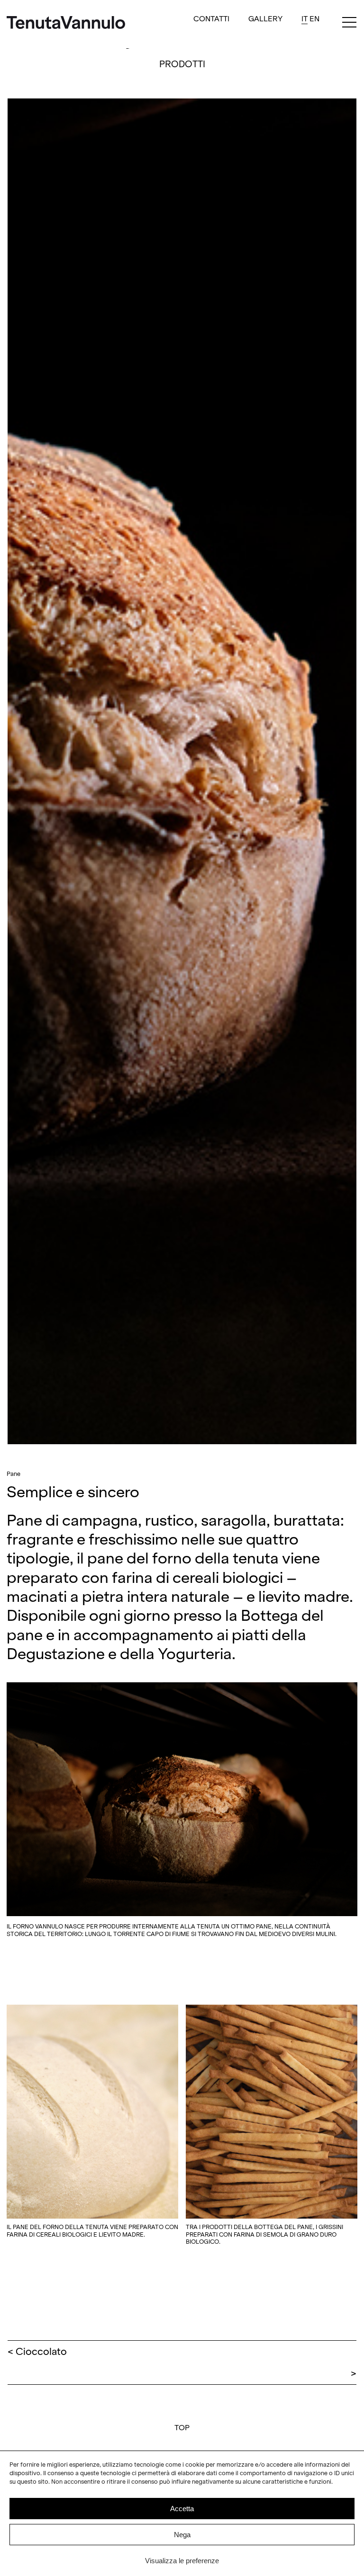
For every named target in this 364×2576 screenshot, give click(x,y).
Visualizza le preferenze (182, 2561)
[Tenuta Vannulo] (66, 24)
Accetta (182, 2509)
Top (182, 2428)
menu (349, 24)
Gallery (265, 19)
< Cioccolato (37, 2352)
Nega (182, 2535)
